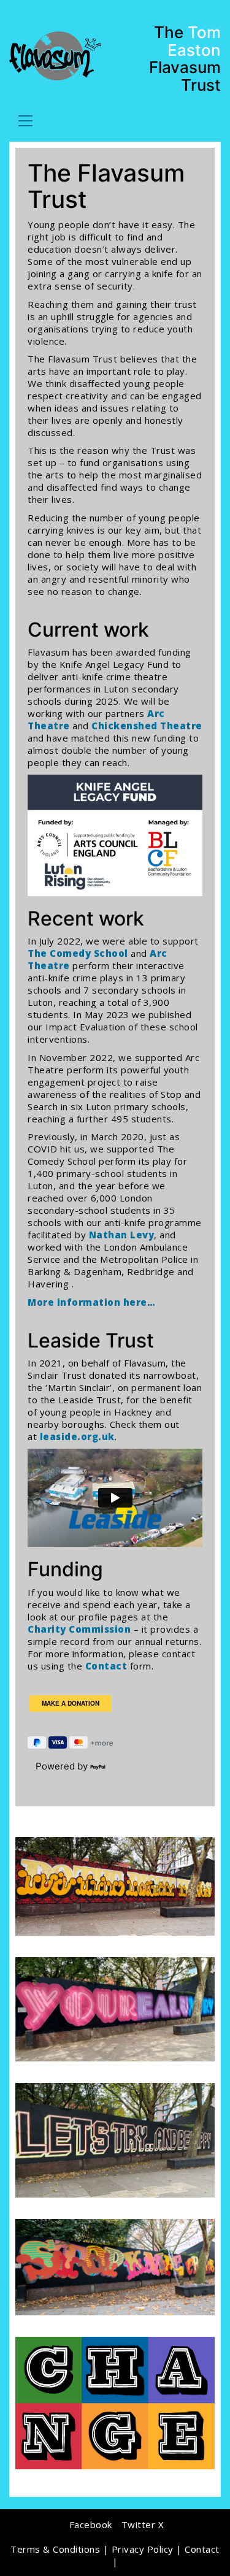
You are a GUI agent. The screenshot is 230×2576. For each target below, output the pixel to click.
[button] (25, 121)
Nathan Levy (122, 1235)
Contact (106, 1666)
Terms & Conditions (55, 2549)
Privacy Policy (143, 2549)
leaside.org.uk (77, 1436)
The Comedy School (78, 953)
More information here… (91, 1302)
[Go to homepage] (55, 56)
